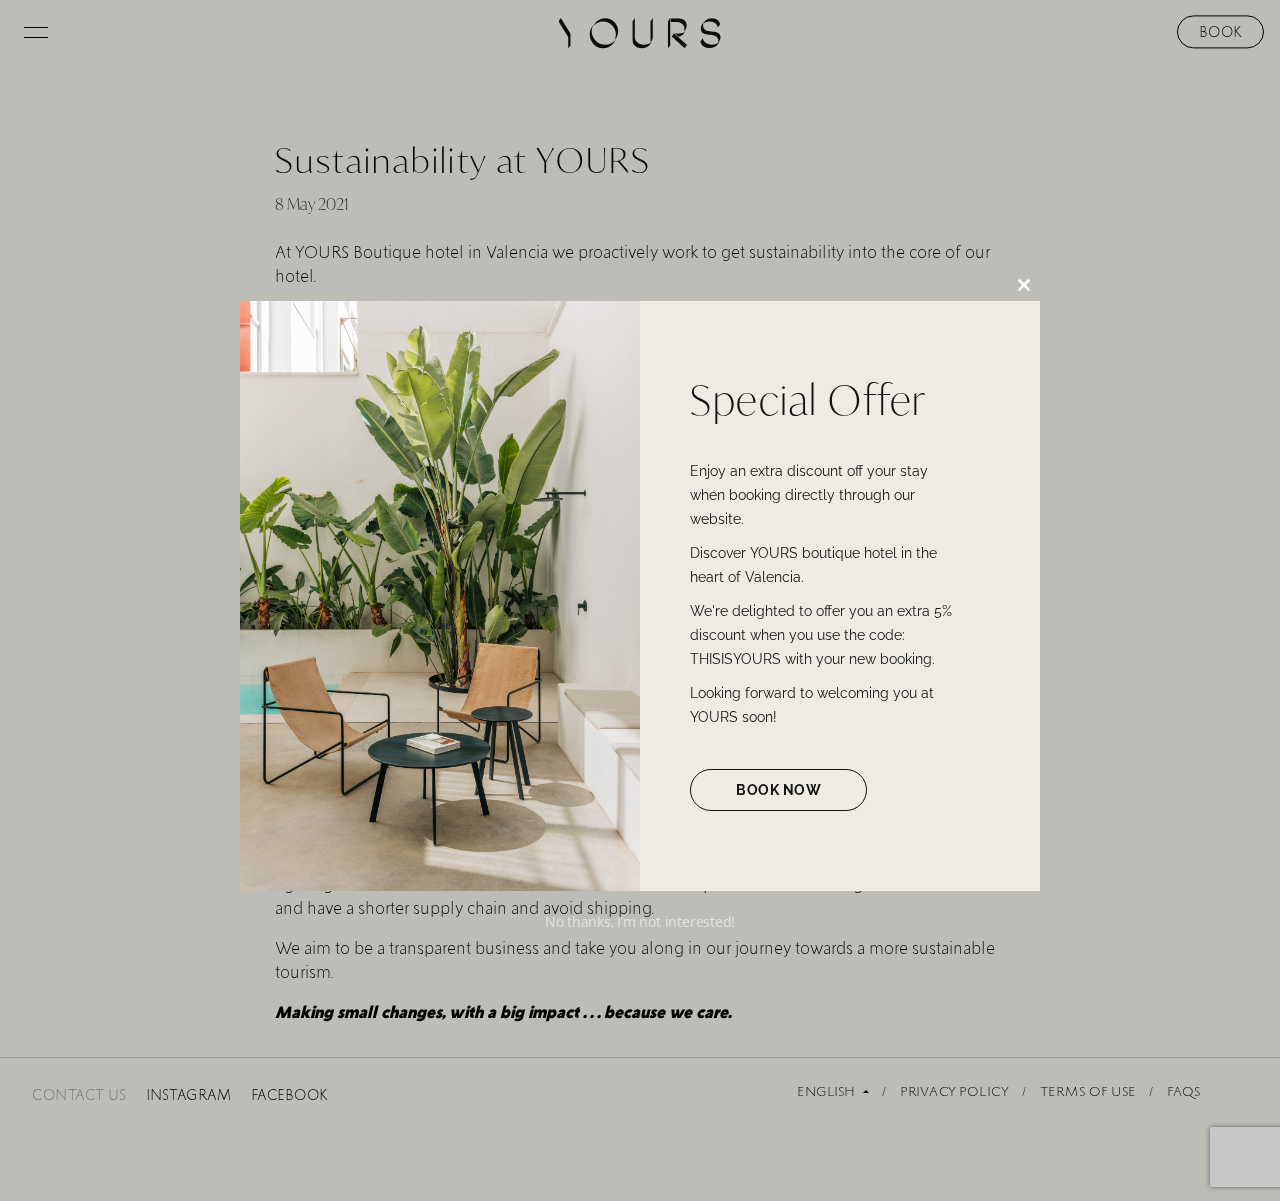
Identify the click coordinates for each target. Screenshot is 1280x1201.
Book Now (778, 790)
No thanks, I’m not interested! (640, 921)
